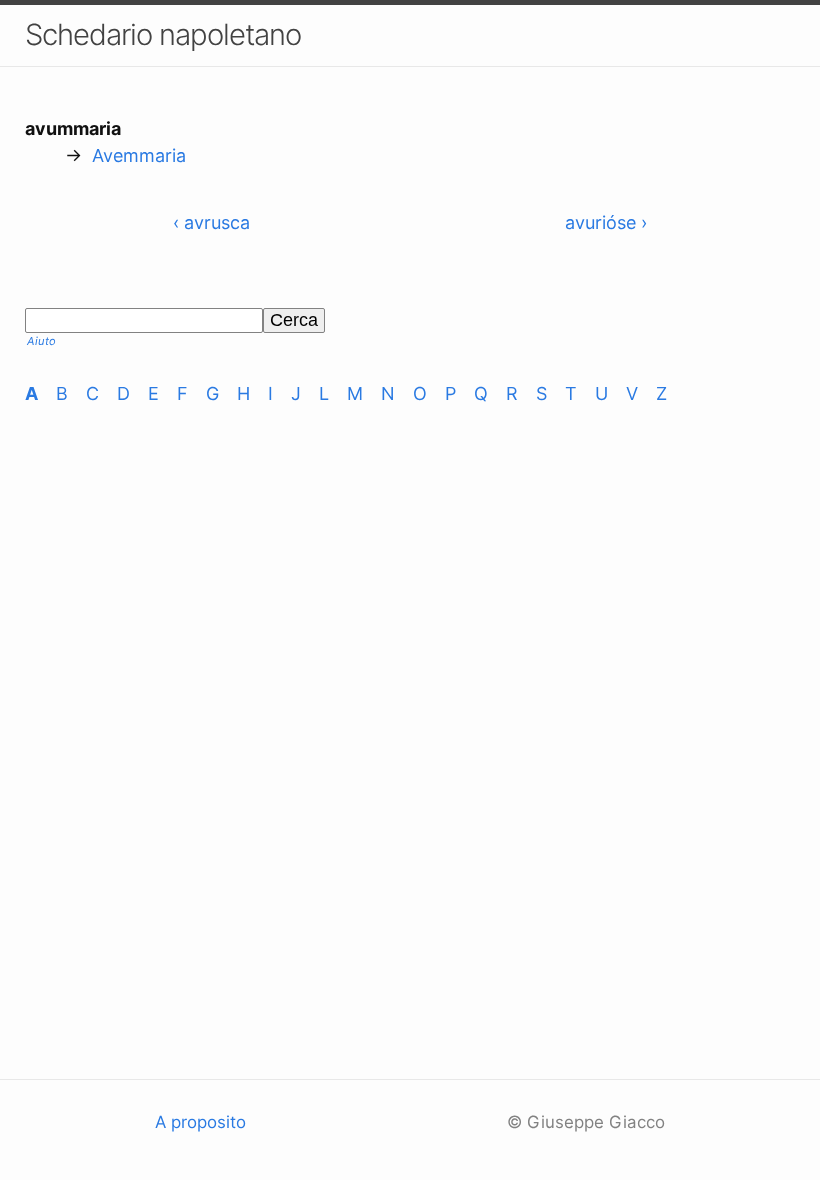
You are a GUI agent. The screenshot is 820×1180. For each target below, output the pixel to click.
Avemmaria (139, 155)
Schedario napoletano (163, 34)
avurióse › (606, 222)
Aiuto (41, 341)
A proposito (200, 1122)
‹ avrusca (211, 222)
